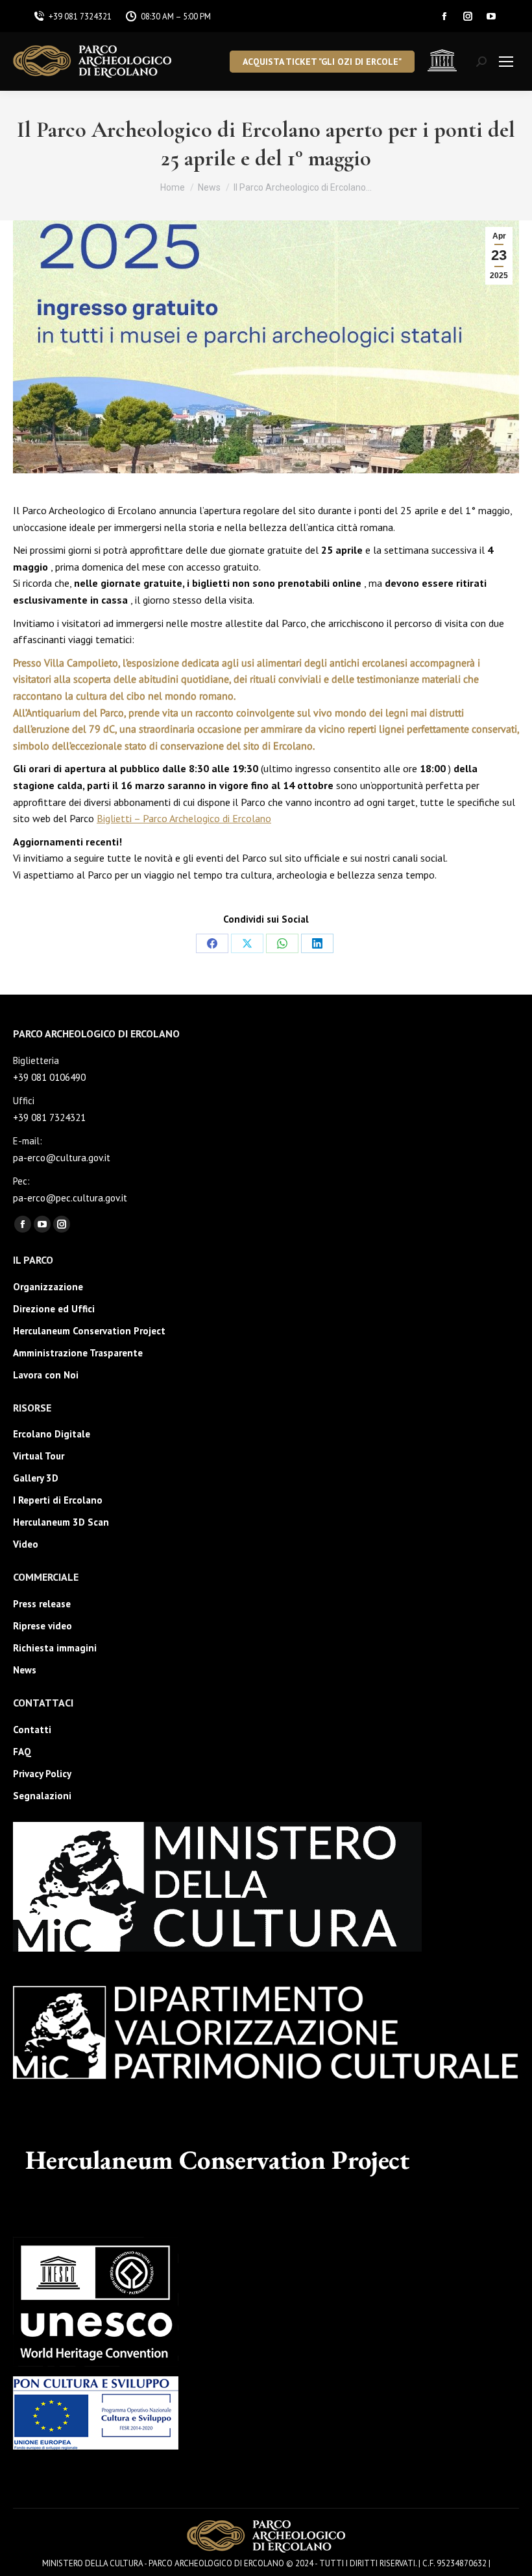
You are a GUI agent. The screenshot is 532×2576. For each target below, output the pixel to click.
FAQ (22, 1752)
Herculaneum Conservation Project (89, 1331)
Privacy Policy (42, 1774)
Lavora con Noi (46, 1375)
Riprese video (42, 1626)
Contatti (32, 1730)
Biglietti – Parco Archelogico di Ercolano (184, 818)
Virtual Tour (39, 1456)
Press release (42, 1604)
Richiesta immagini (55, 1648)
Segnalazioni (42, 1796)
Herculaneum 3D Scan (61, 1522)
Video (26, 1544)
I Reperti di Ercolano (58, 1500)
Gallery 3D (36, 1478)
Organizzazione (48, 1287)
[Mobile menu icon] (506, 62)
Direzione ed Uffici (54, 1309)
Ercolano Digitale (52, 1434)
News (25, 1670)
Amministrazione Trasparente (78, 1353)
